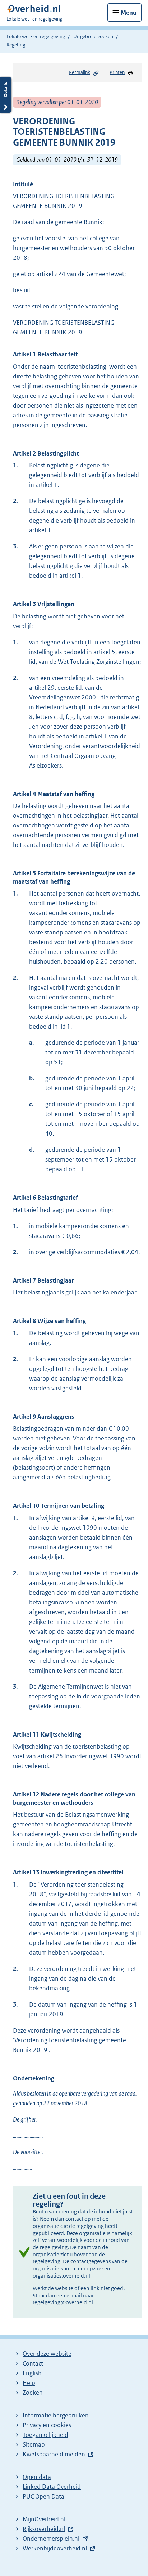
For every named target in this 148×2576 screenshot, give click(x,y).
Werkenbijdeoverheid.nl (55, 2548)
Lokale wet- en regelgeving (36, 36)
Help (29, 2383)
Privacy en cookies (47, 2425)
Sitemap (34, 2444)
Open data (37, 2477)
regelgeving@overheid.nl (63, 2302)
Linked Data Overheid (52, 2487)
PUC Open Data (43, 2496)
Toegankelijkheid (45, 2435)
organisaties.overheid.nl (61, 2276)
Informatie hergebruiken (56, 2415)
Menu (129, 13)
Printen (117, 72)
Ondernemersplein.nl (51, 2539)
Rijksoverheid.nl (44, 2529)
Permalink (80, 72)
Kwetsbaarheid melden (54, 2454)
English (32, 2373)
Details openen (6, 95)
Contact (33, 2363)
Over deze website (47, 2354)
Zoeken (33, 2393)
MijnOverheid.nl (44, 2519)
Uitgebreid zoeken (93, 36)
